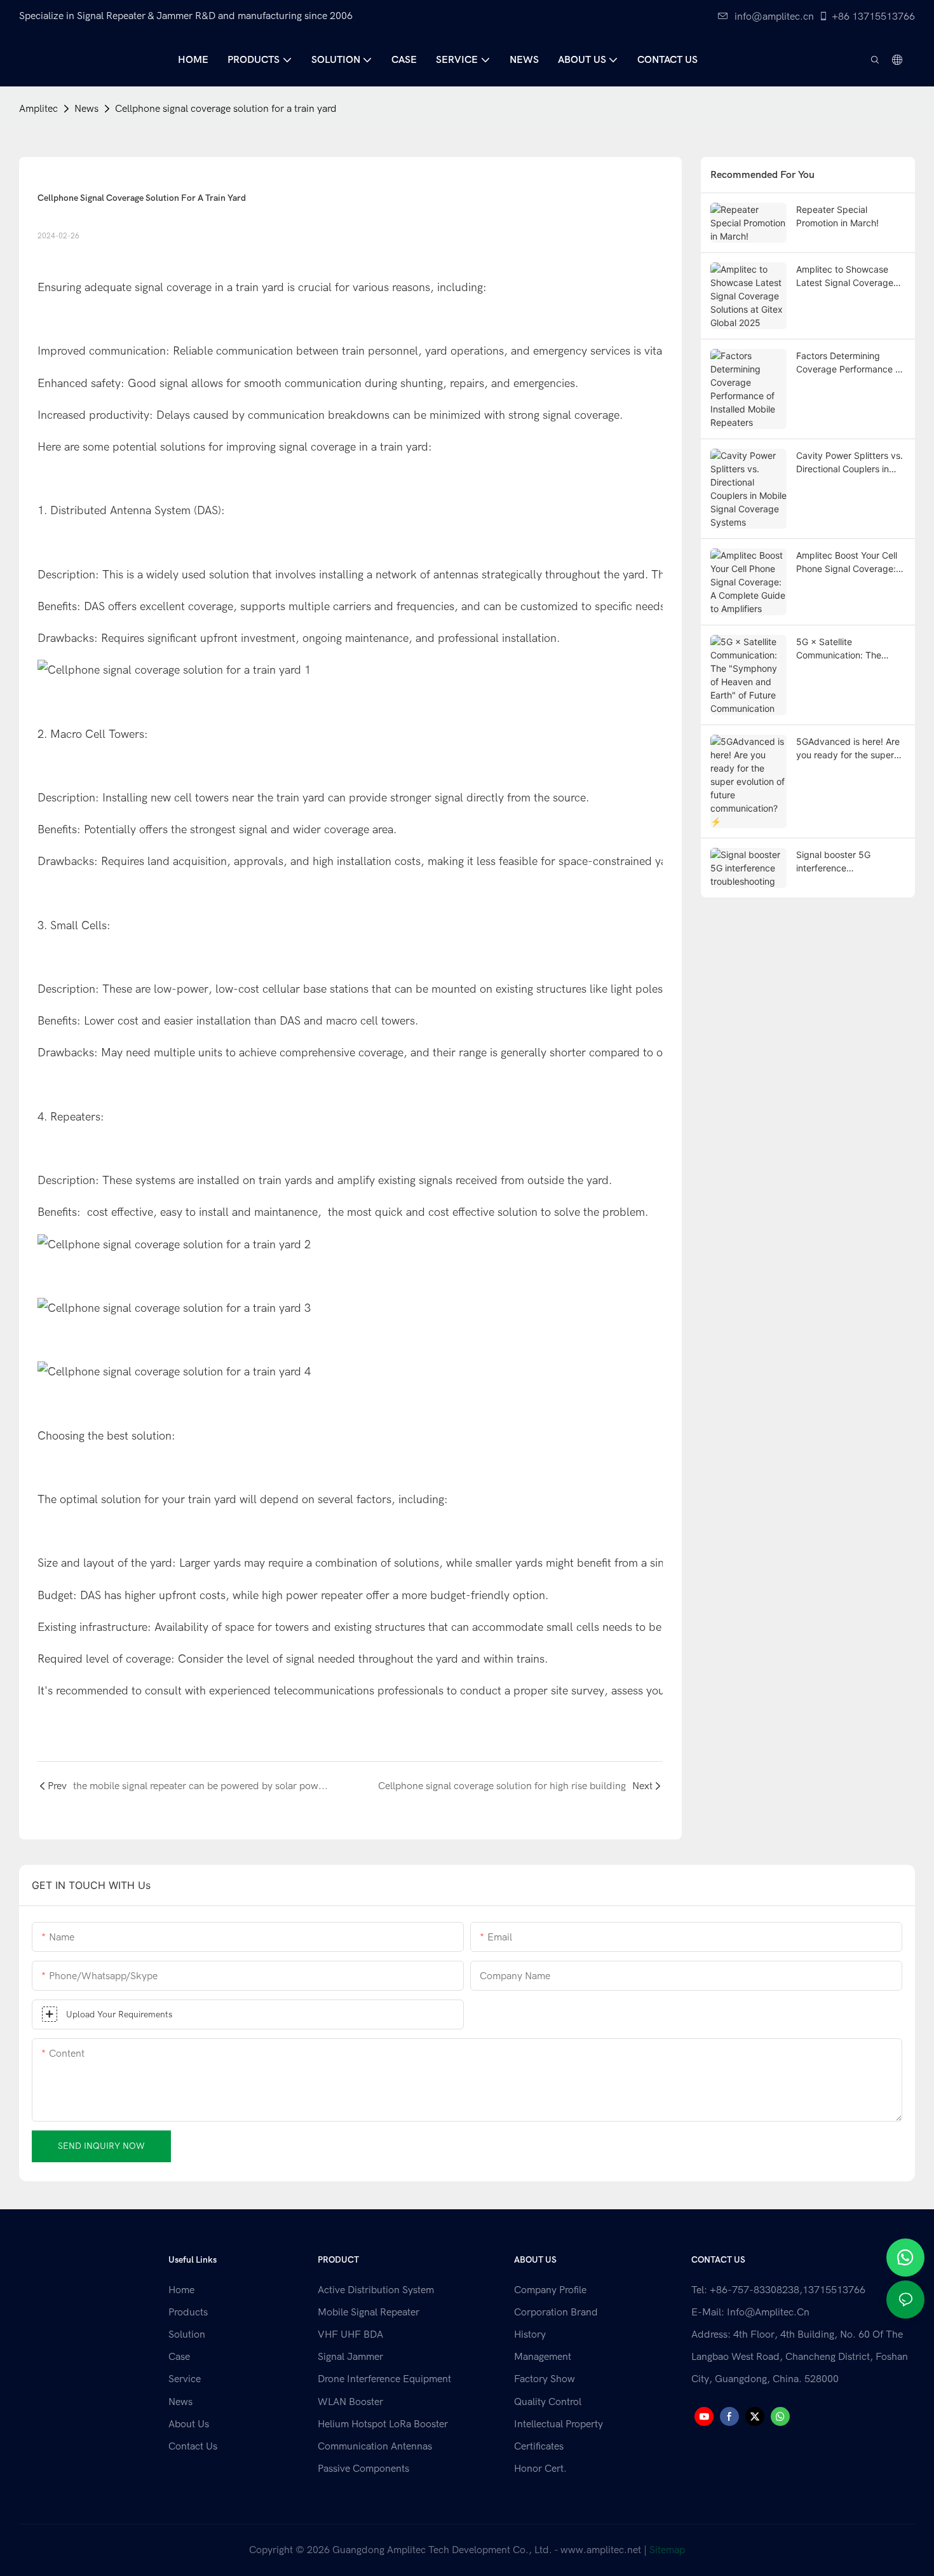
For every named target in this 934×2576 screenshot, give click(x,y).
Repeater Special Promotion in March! (837, 216)
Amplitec (38, 109)
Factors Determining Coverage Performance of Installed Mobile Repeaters (850, 363)
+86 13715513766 (873, 17)
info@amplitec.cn (774, 17)
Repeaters (75, 1117)
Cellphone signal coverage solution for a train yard (226, 109)
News (86, 109)
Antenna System (149, 511)
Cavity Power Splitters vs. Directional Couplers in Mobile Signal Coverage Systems (849, 463)
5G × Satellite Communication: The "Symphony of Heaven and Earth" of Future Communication (843, 649)
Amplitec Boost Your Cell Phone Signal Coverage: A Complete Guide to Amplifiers (850, 562)
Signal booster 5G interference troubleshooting (833, 862)
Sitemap (667, 2550)
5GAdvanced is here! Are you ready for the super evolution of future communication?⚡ (848, 749)
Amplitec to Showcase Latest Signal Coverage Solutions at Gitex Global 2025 (847, 276)
